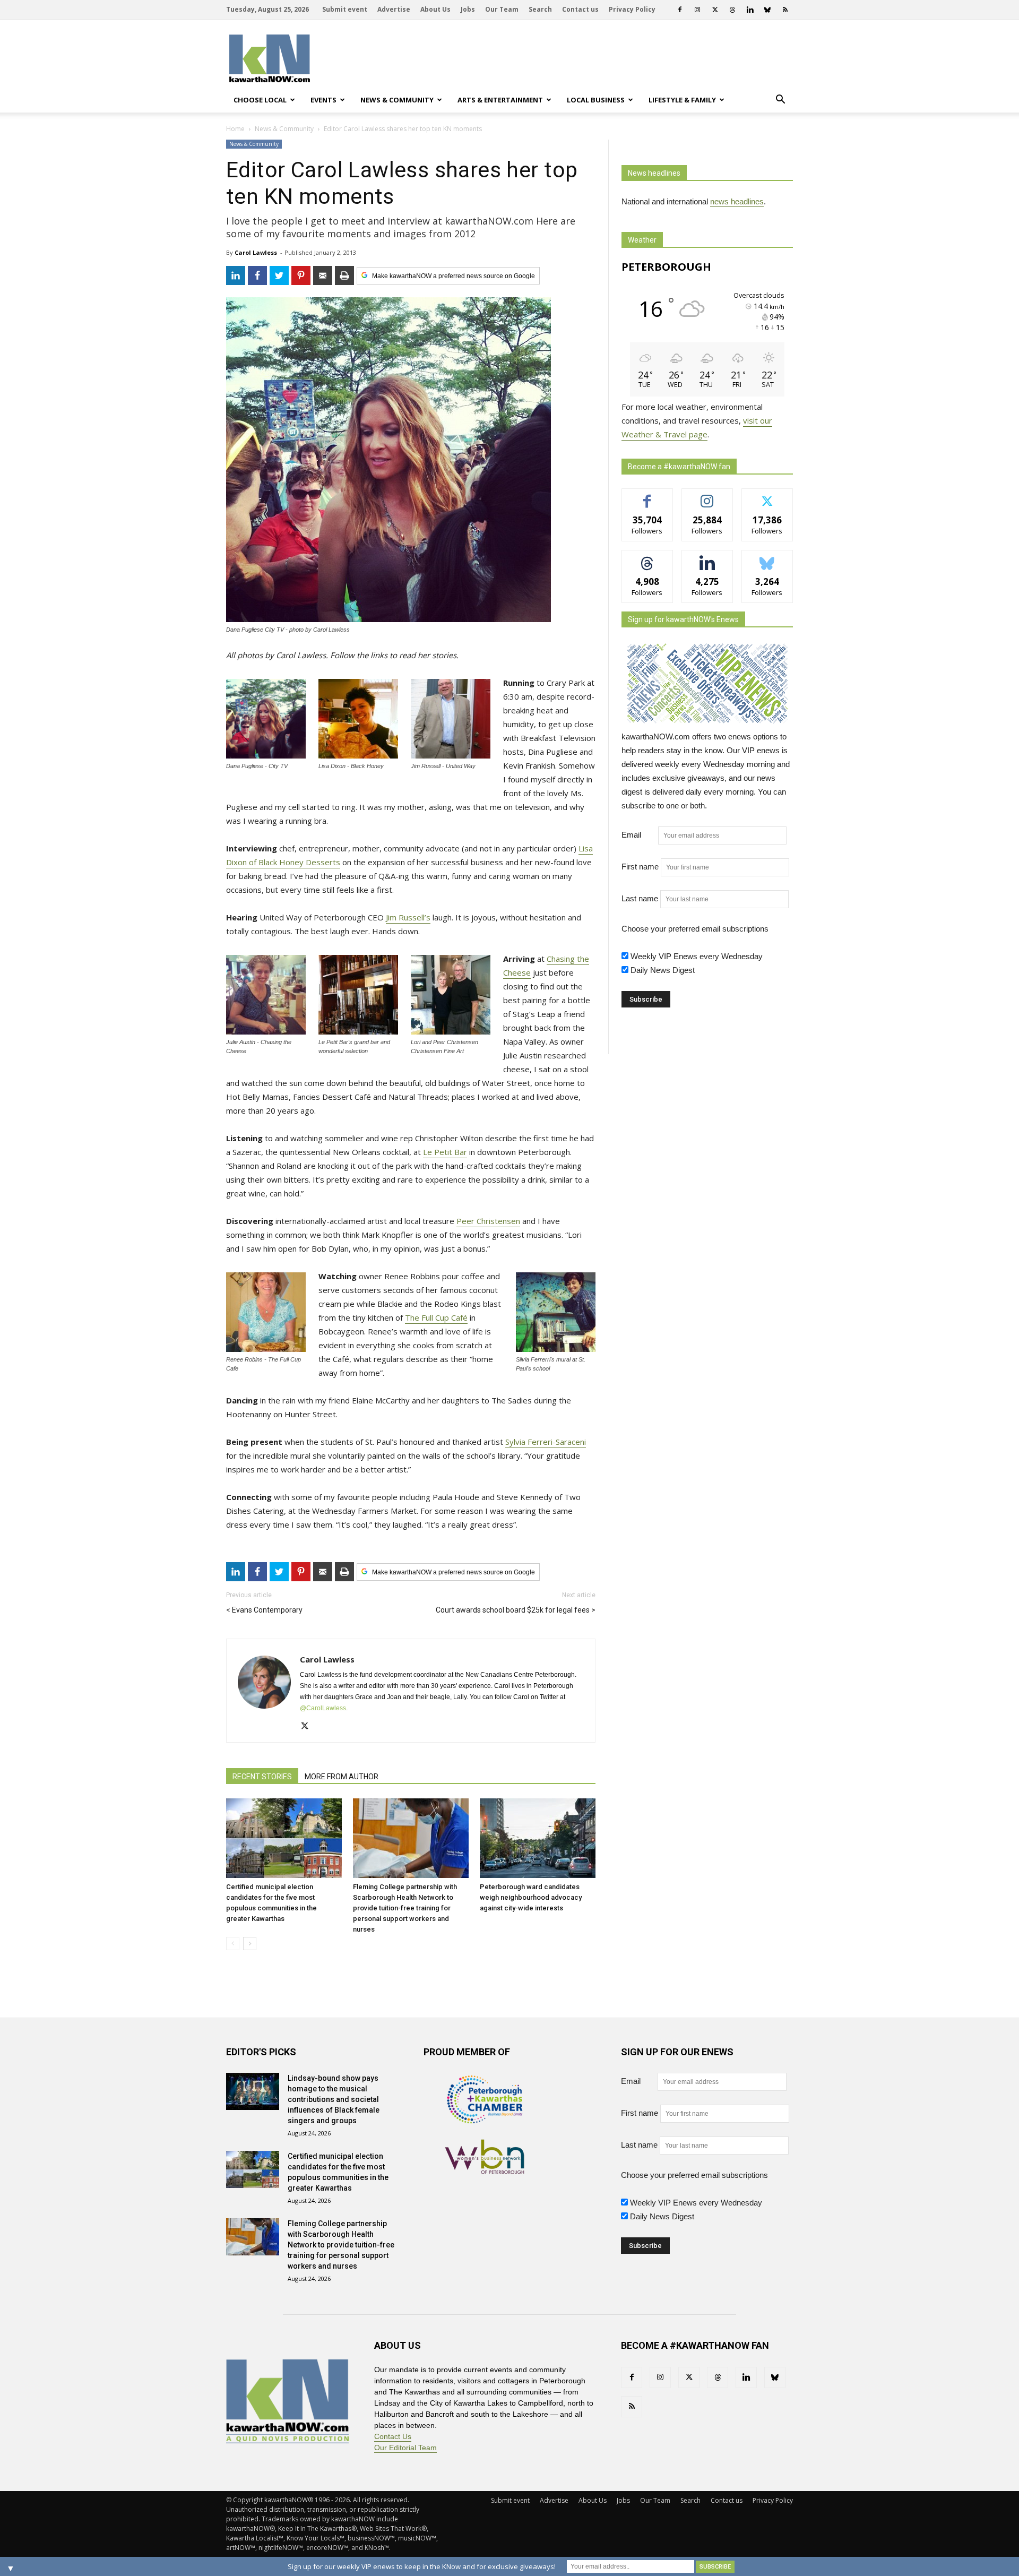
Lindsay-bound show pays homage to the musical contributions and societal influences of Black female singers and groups (334, 2099)
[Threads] (732, 10)
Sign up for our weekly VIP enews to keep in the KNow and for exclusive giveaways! (422, 2566)
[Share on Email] (323, 275)
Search (540, 9)
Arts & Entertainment (500, 100)
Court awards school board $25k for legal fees (513, 1610)
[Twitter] (715, 10)
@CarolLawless (323, 1708)
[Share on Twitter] (279, 275)
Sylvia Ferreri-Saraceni (546, 1442)
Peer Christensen (488, 1221)
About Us (435, 9)
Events (323, 100)
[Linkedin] (750, 10)
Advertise (394, 9)
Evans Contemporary (267, 1610)
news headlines (737, 201)
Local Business (596, 100)
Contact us (580, 9)
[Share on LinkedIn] (236, 275)
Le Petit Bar (445, 1152)
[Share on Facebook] (257, 275)
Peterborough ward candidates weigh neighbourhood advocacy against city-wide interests (531, 1897)
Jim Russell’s (408, 917)
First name (640, 867)
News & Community (397, 100)
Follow (707, 497)
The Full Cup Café (436, 1317)
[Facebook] (680, 10)
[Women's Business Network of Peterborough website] (485, 2171)
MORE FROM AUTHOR (342, 1777)
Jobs (468, 9)
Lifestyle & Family (682, 100)
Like (647, 497)
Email (639, 835)
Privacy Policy (632, 9)
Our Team (502, 9)
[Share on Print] (344, 275)
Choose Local (260, 100)
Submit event (345, 9)
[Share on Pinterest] (301, 275)
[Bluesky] (767, 10)
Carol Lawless (256, 252)
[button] (780, 100)
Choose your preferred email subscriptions (695, 929)
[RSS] (785, 10)
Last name (640, 898)
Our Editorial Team (405, 2448)
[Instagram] (697, 10)
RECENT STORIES (262, 1777)
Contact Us (393, 2436)
